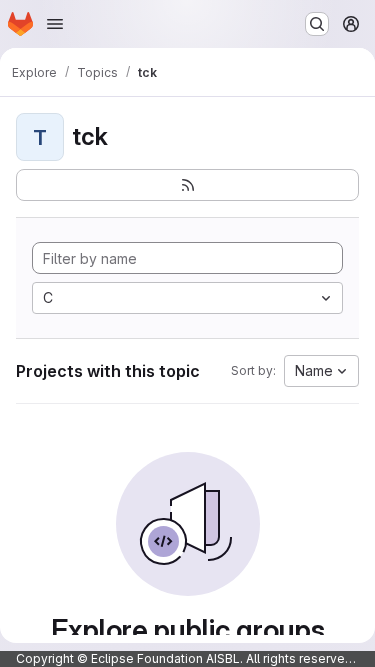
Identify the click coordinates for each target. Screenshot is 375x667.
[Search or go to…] (317, 24)
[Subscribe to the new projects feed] (187, 185)
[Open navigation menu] (55, 24)
